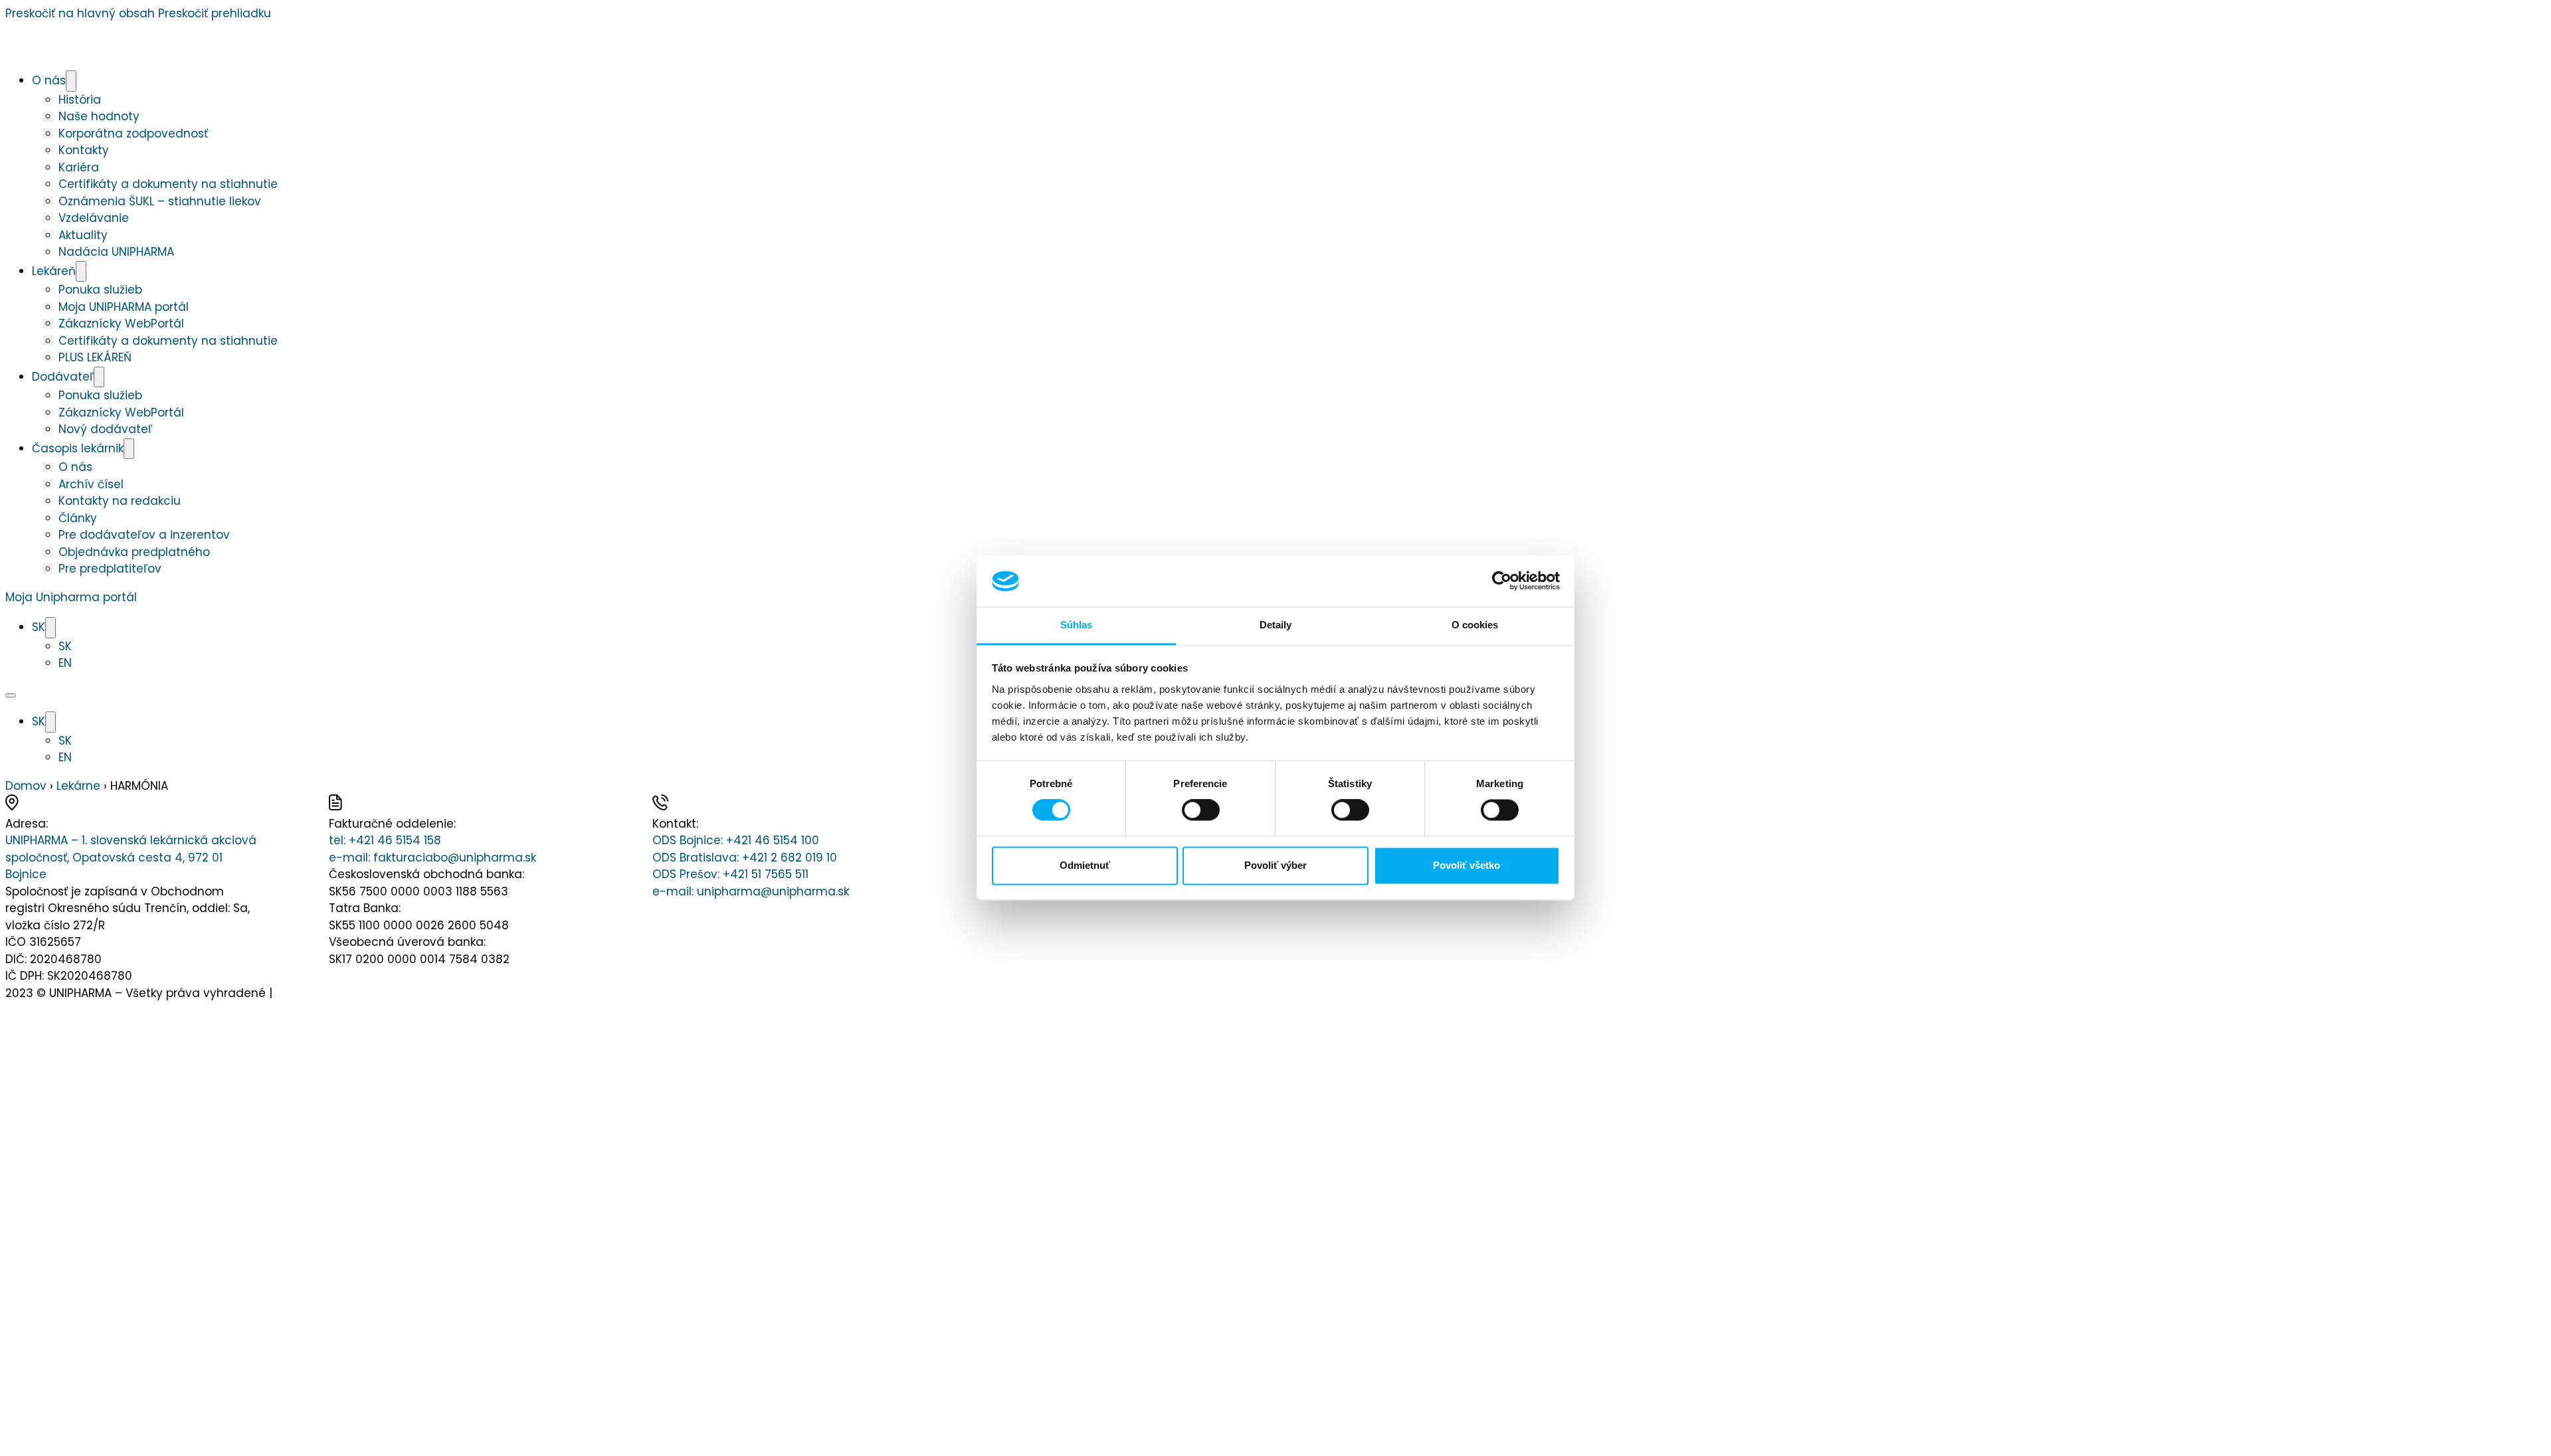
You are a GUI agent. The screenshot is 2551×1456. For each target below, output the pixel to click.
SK (39, 627)
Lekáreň (54, 271)
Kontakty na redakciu (120, 501)
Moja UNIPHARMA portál (124, 307)
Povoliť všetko (1466, 865)
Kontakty (84, 150)
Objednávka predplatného (134, 552)
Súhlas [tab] (1077, 625)
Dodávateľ (63, 377)
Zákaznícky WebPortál (121, 323)
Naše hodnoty (99, 116)
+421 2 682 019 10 (745, 858)
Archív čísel (91, 484)
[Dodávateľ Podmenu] (99, 377)
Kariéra (79, 167)
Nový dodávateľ (105, 429)
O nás (49, 80)
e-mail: (432, 858)
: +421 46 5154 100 (736, 840)
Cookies (298, 993)
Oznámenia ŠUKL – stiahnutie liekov (160, 201)
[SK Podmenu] (50, 628)
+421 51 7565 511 (730, 874)
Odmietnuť (1085, 865)
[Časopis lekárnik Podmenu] (129, 449)
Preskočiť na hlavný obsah (80, 13)
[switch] (1201, 810)
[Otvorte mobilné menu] (11, 695)
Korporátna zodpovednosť (133, 134)
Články (78, 518)
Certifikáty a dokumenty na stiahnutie (168, 184)
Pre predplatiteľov (110, 569)
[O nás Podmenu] (71, 81)
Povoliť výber (1275, 865)
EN (65, 663)
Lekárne (78, 786)
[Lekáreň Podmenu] (81, 272)
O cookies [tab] (1475, 625)
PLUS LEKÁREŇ (95, 357)
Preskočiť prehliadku (215, 13)
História (80, 100)
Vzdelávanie (94, 218)
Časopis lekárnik (78, 448)
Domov (26, 786)
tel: (385, 840)
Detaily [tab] (1276, 625)
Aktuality (83, 235)
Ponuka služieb (100, 290)
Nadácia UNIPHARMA (116, 252)
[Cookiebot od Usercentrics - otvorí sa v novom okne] (1502, 581)
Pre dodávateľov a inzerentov (144, 535)
